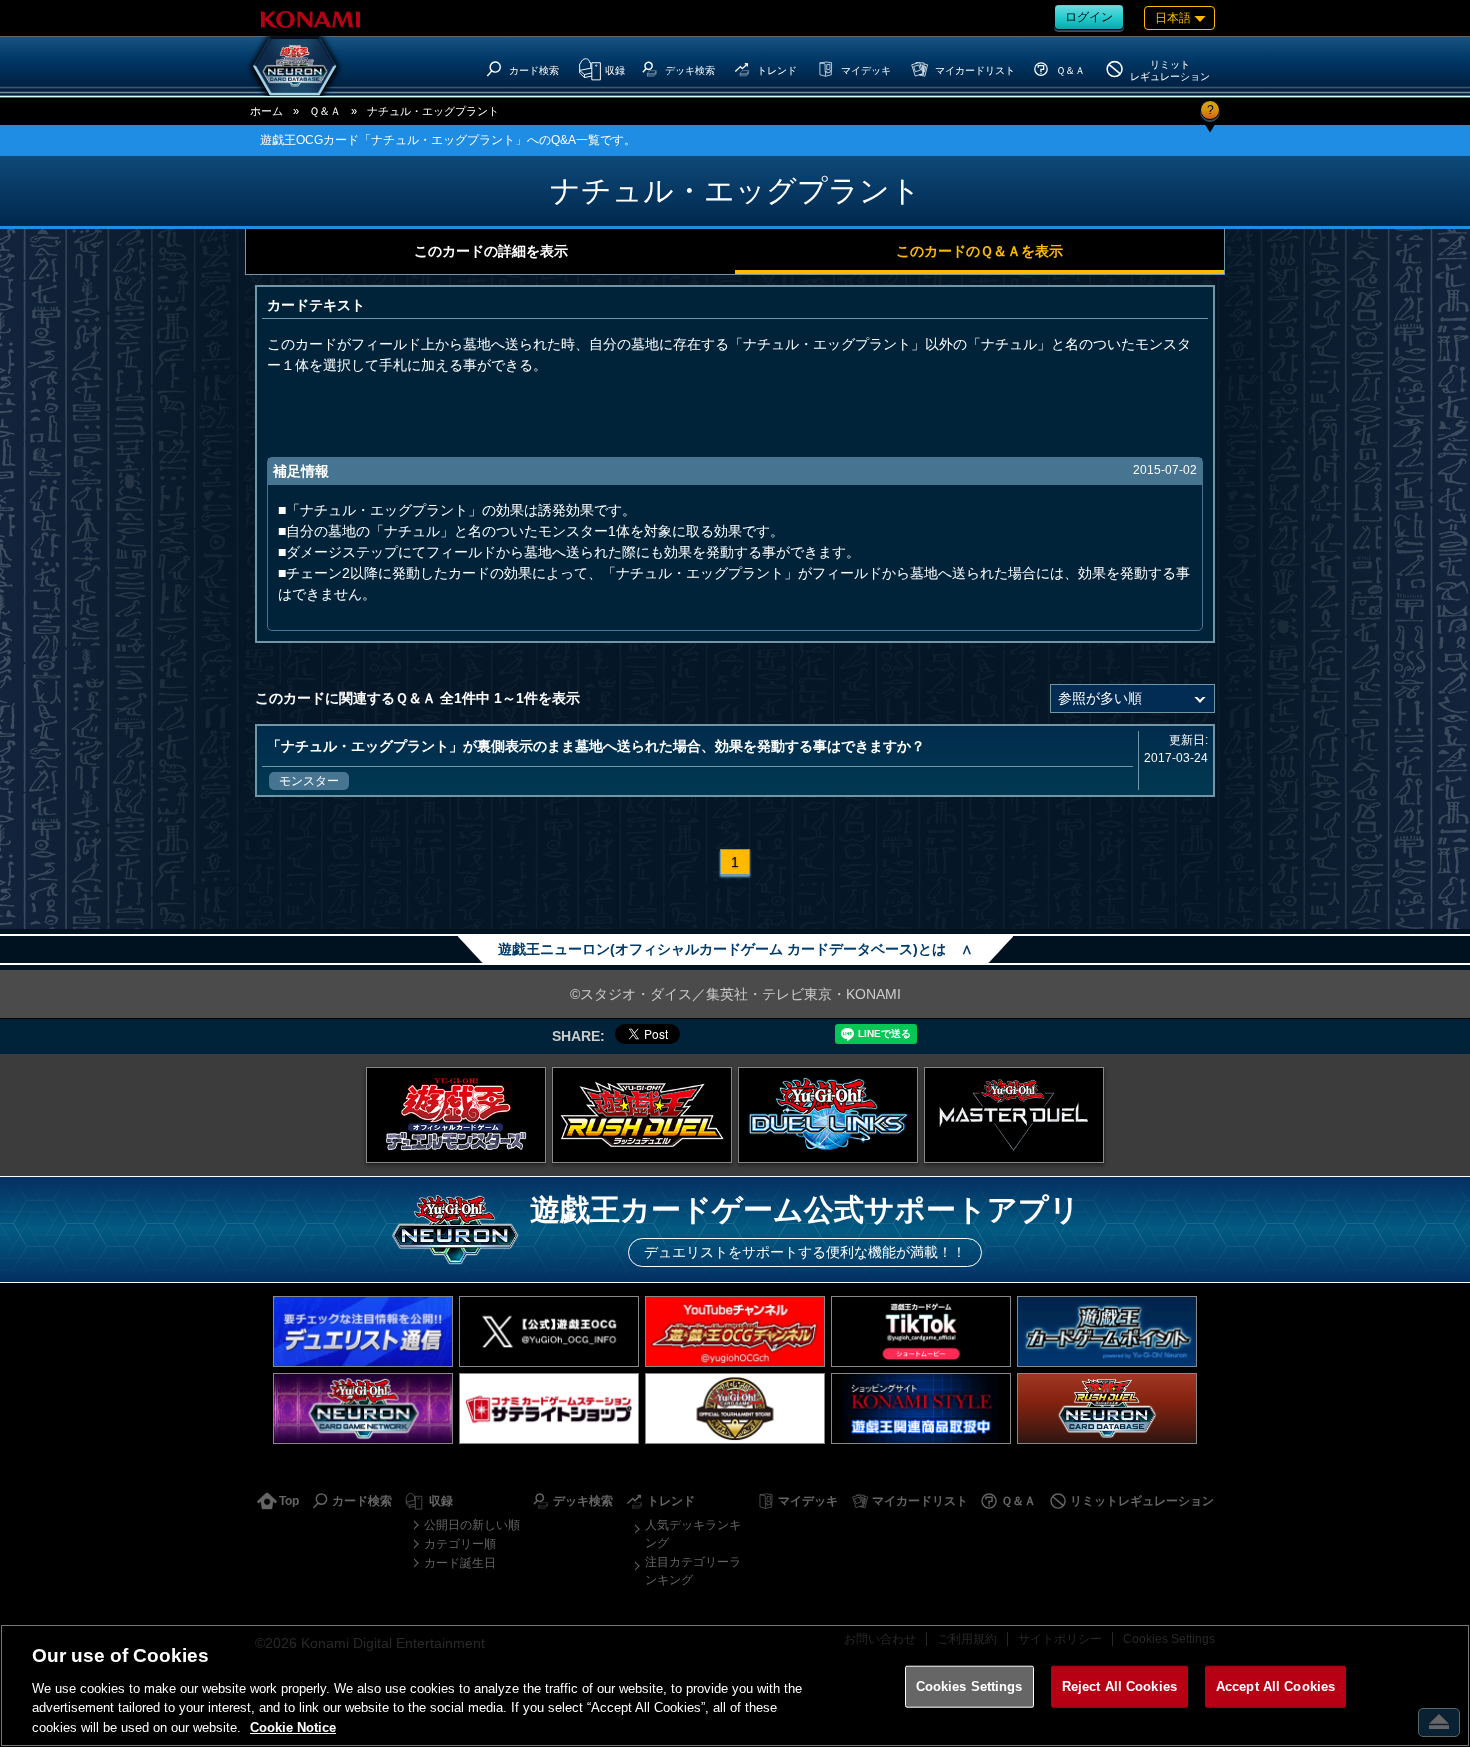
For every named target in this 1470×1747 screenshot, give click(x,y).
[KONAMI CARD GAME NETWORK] (363, 1408)
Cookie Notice (293, 1726)
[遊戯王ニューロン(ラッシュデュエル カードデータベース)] (1107, 1408)
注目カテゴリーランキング (693, 1571)
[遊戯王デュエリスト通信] (363, 1331)
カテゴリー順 (460, 1544)
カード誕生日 (460, 1563)
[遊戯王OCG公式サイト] (456, 1115)
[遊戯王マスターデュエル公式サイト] (1014, 1115)
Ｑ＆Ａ (325, 111)
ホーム (266, 111)
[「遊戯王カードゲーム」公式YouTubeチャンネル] (735, 1331)
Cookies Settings (969, 1686)
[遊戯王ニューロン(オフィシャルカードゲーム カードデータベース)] (295, 66)
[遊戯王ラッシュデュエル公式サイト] (642, 1115)
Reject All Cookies (1119, 1686)
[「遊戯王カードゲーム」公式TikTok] (921, 1331)
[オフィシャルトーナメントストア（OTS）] (735, 1408)
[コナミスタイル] (921, 1408)
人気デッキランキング (693, 1534)
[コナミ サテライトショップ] (549, 1408)
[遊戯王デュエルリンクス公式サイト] (828, 1115)
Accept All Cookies (1275, 1686)
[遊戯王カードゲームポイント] (1107, 1331)
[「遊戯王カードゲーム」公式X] (549, 1331)
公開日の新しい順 (472, 1525)
